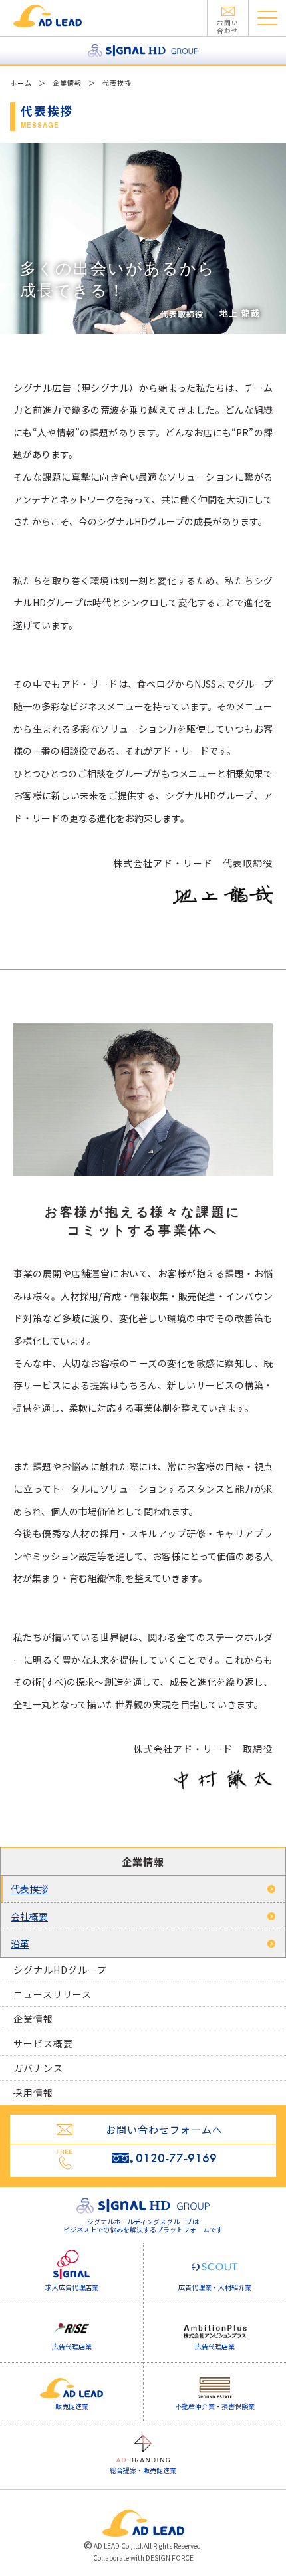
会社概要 (29, 1916)
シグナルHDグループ (60, 1970)
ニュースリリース (53, 1994)
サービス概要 (43, 2043)
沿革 (20, 1944)
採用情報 (33, 2093)
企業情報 (143, 1862)
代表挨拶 (29, 1889)
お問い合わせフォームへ (164, 2129)
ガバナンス (38, 2068)
